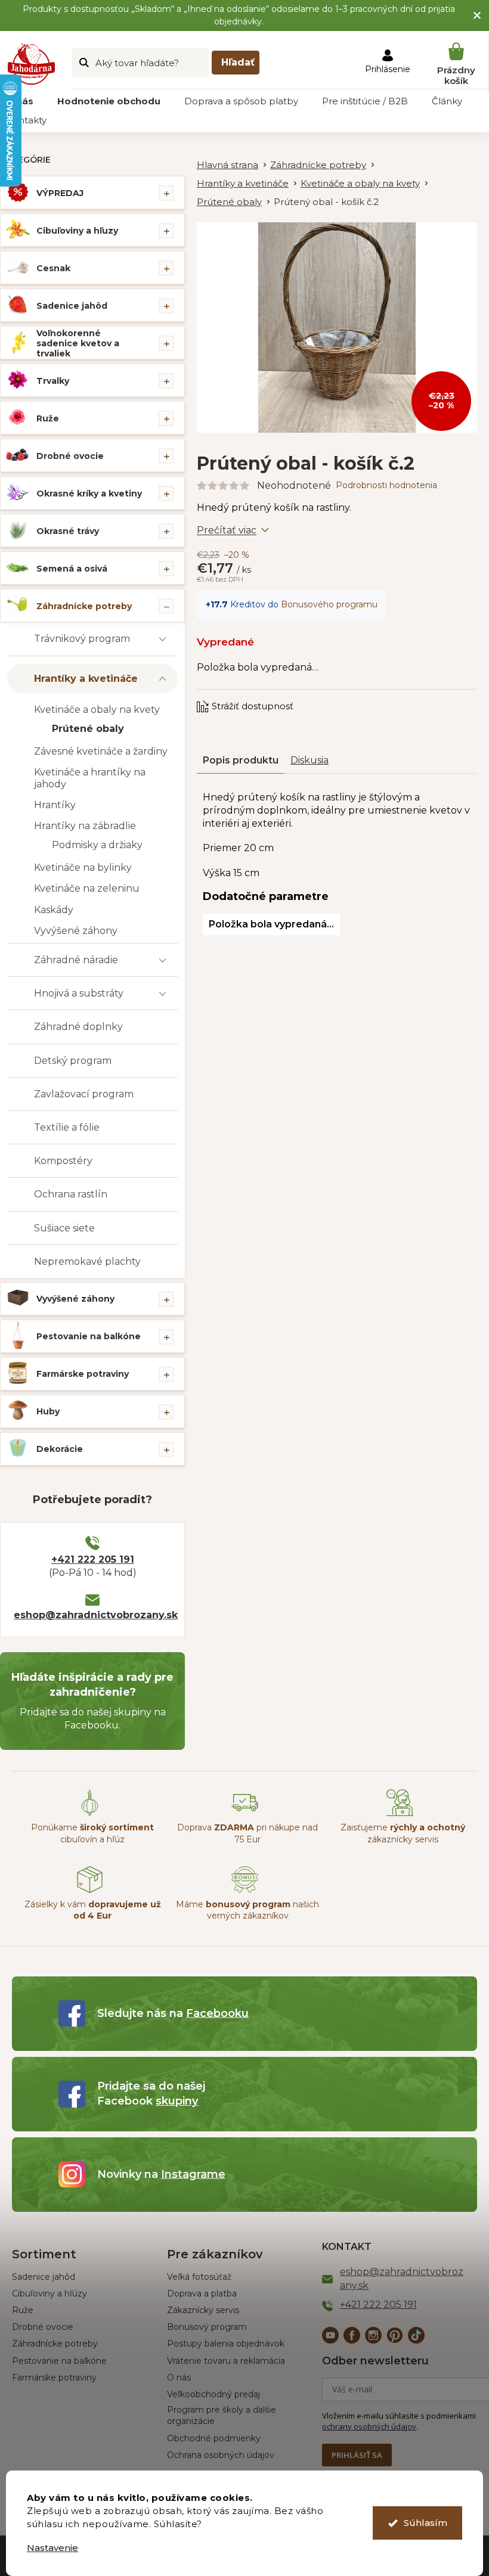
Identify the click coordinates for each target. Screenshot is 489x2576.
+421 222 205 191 (93, 1559)
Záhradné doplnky (78, 1027)
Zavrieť (277, 695)
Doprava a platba (202, 2293)
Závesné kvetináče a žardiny (101, 751)
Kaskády (54, 910)
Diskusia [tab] (310, 760)
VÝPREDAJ (60, 193)
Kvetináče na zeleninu (87, 888)
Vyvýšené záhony (76, 931)
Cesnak (53, 268)
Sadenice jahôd (72, 306)
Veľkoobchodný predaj (213, 2394)
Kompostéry (63, 1161)
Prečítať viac (227, 530)
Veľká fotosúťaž (199, 2277)
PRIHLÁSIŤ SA (357, 2455)
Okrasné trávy (68, 531)
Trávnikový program (82, 639)
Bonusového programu (329, 604)
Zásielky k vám (93, 1910)
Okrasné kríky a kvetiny (89, 494)
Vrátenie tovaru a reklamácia (226, 2361)
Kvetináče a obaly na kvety (97, 710)
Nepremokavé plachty (87, 1261)
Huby (48, 1411)
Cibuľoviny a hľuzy (77, 231)
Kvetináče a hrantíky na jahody (90, 778)
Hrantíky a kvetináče (86, 679)
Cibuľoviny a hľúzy (49, 2293)
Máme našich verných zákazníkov (247, 1910)
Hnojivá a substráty (79, 993)
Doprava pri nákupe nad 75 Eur (247, 1833)
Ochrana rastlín (71, 1194)
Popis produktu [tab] (241, 760)
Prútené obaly (88, 729)
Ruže (48, 418)
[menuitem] (109, 101)
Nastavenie (52, 2548)
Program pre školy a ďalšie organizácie (222, 2415)
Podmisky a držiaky (97, 845)
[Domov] (233, 165)
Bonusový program (207, 2327)
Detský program (73, 1061)
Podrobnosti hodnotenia (386, 485)
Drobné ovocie (70, 456)
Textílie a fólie (67, 1127)
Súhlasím (425, 2523)
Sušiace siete (64, 1228)
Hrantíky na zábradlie (85, 826)
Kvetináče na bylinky (83, 868)
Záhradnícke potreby (84, 606)
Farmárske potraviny (83, 1374)
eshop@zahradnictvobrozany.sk (92, 1615)
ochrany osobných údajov (369, 2426)
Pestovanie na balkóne (89, 1336)
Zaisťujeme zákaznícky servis (403, 1833)
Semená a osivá (72, 569)
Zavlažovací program (84, 1094)
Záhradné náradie (76, 960)
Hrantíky (55, 805)
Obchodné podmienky (214, 2438)
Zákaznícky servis (203, 2310)
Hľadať (238, 62)
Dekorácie (60, 1449)
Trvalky (53, 381)
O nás (179, 2378)
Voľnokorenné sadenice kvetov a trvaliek (78, 343)
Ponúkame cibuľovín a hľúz (92, 1833)
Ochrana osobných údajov (221, 2455)
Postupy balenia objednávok (226, 2344)
